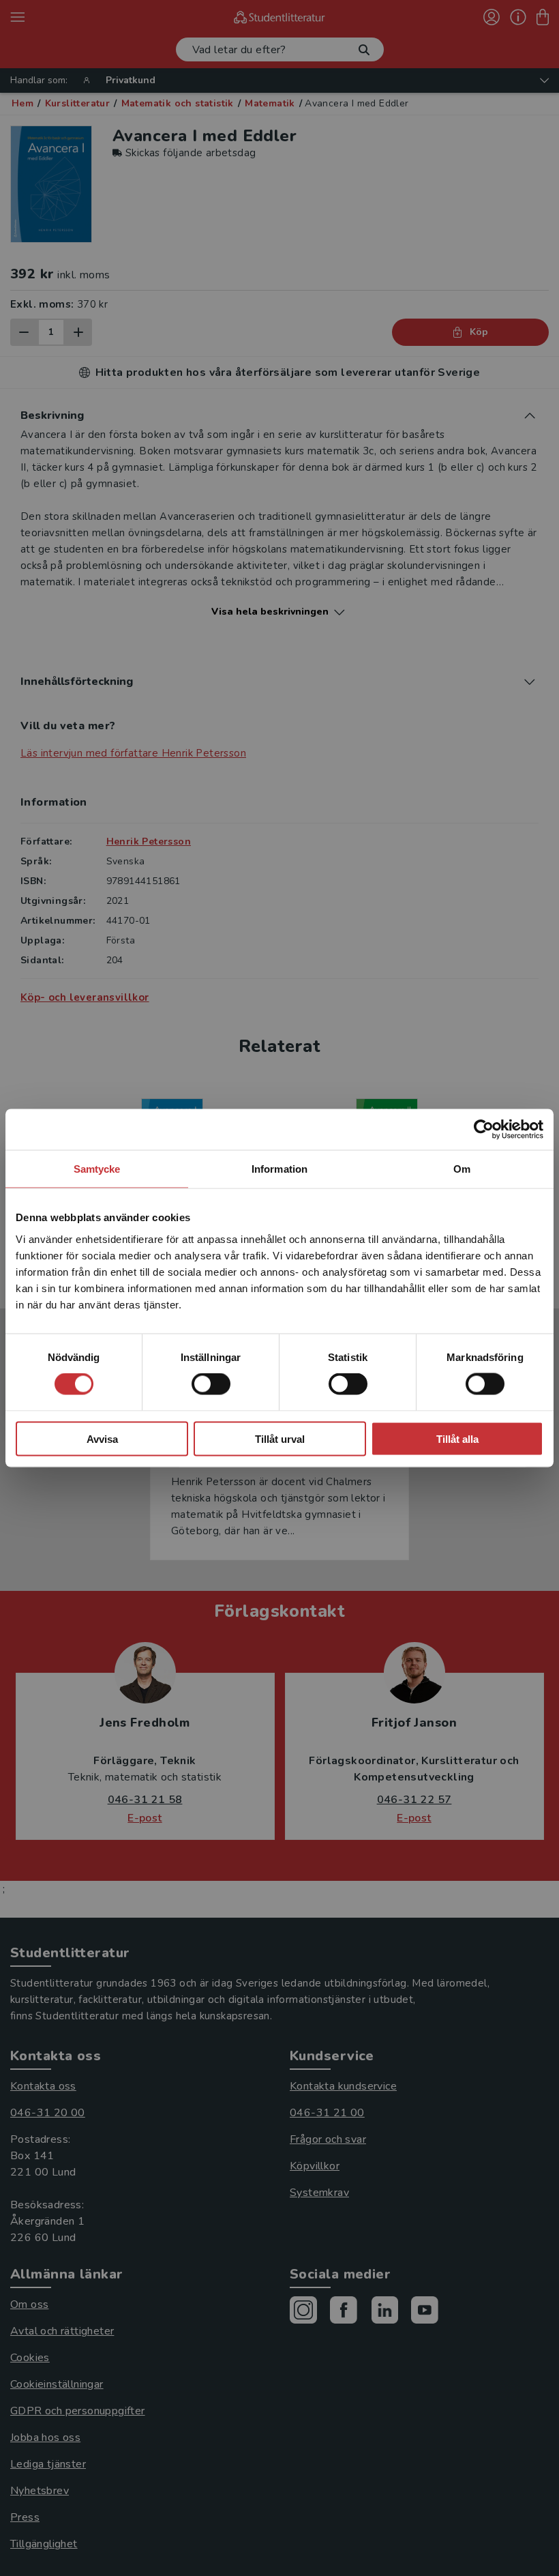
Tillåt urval (280, 1438)
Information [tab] (279, 1169)
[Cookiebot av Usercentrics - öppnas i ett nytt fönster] (484, 1130)
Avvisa (102, 1438)
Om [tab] (462, 1169)
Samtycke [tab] (97, 1169)
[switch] (211, 1384)
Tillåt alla (457, 1438)
